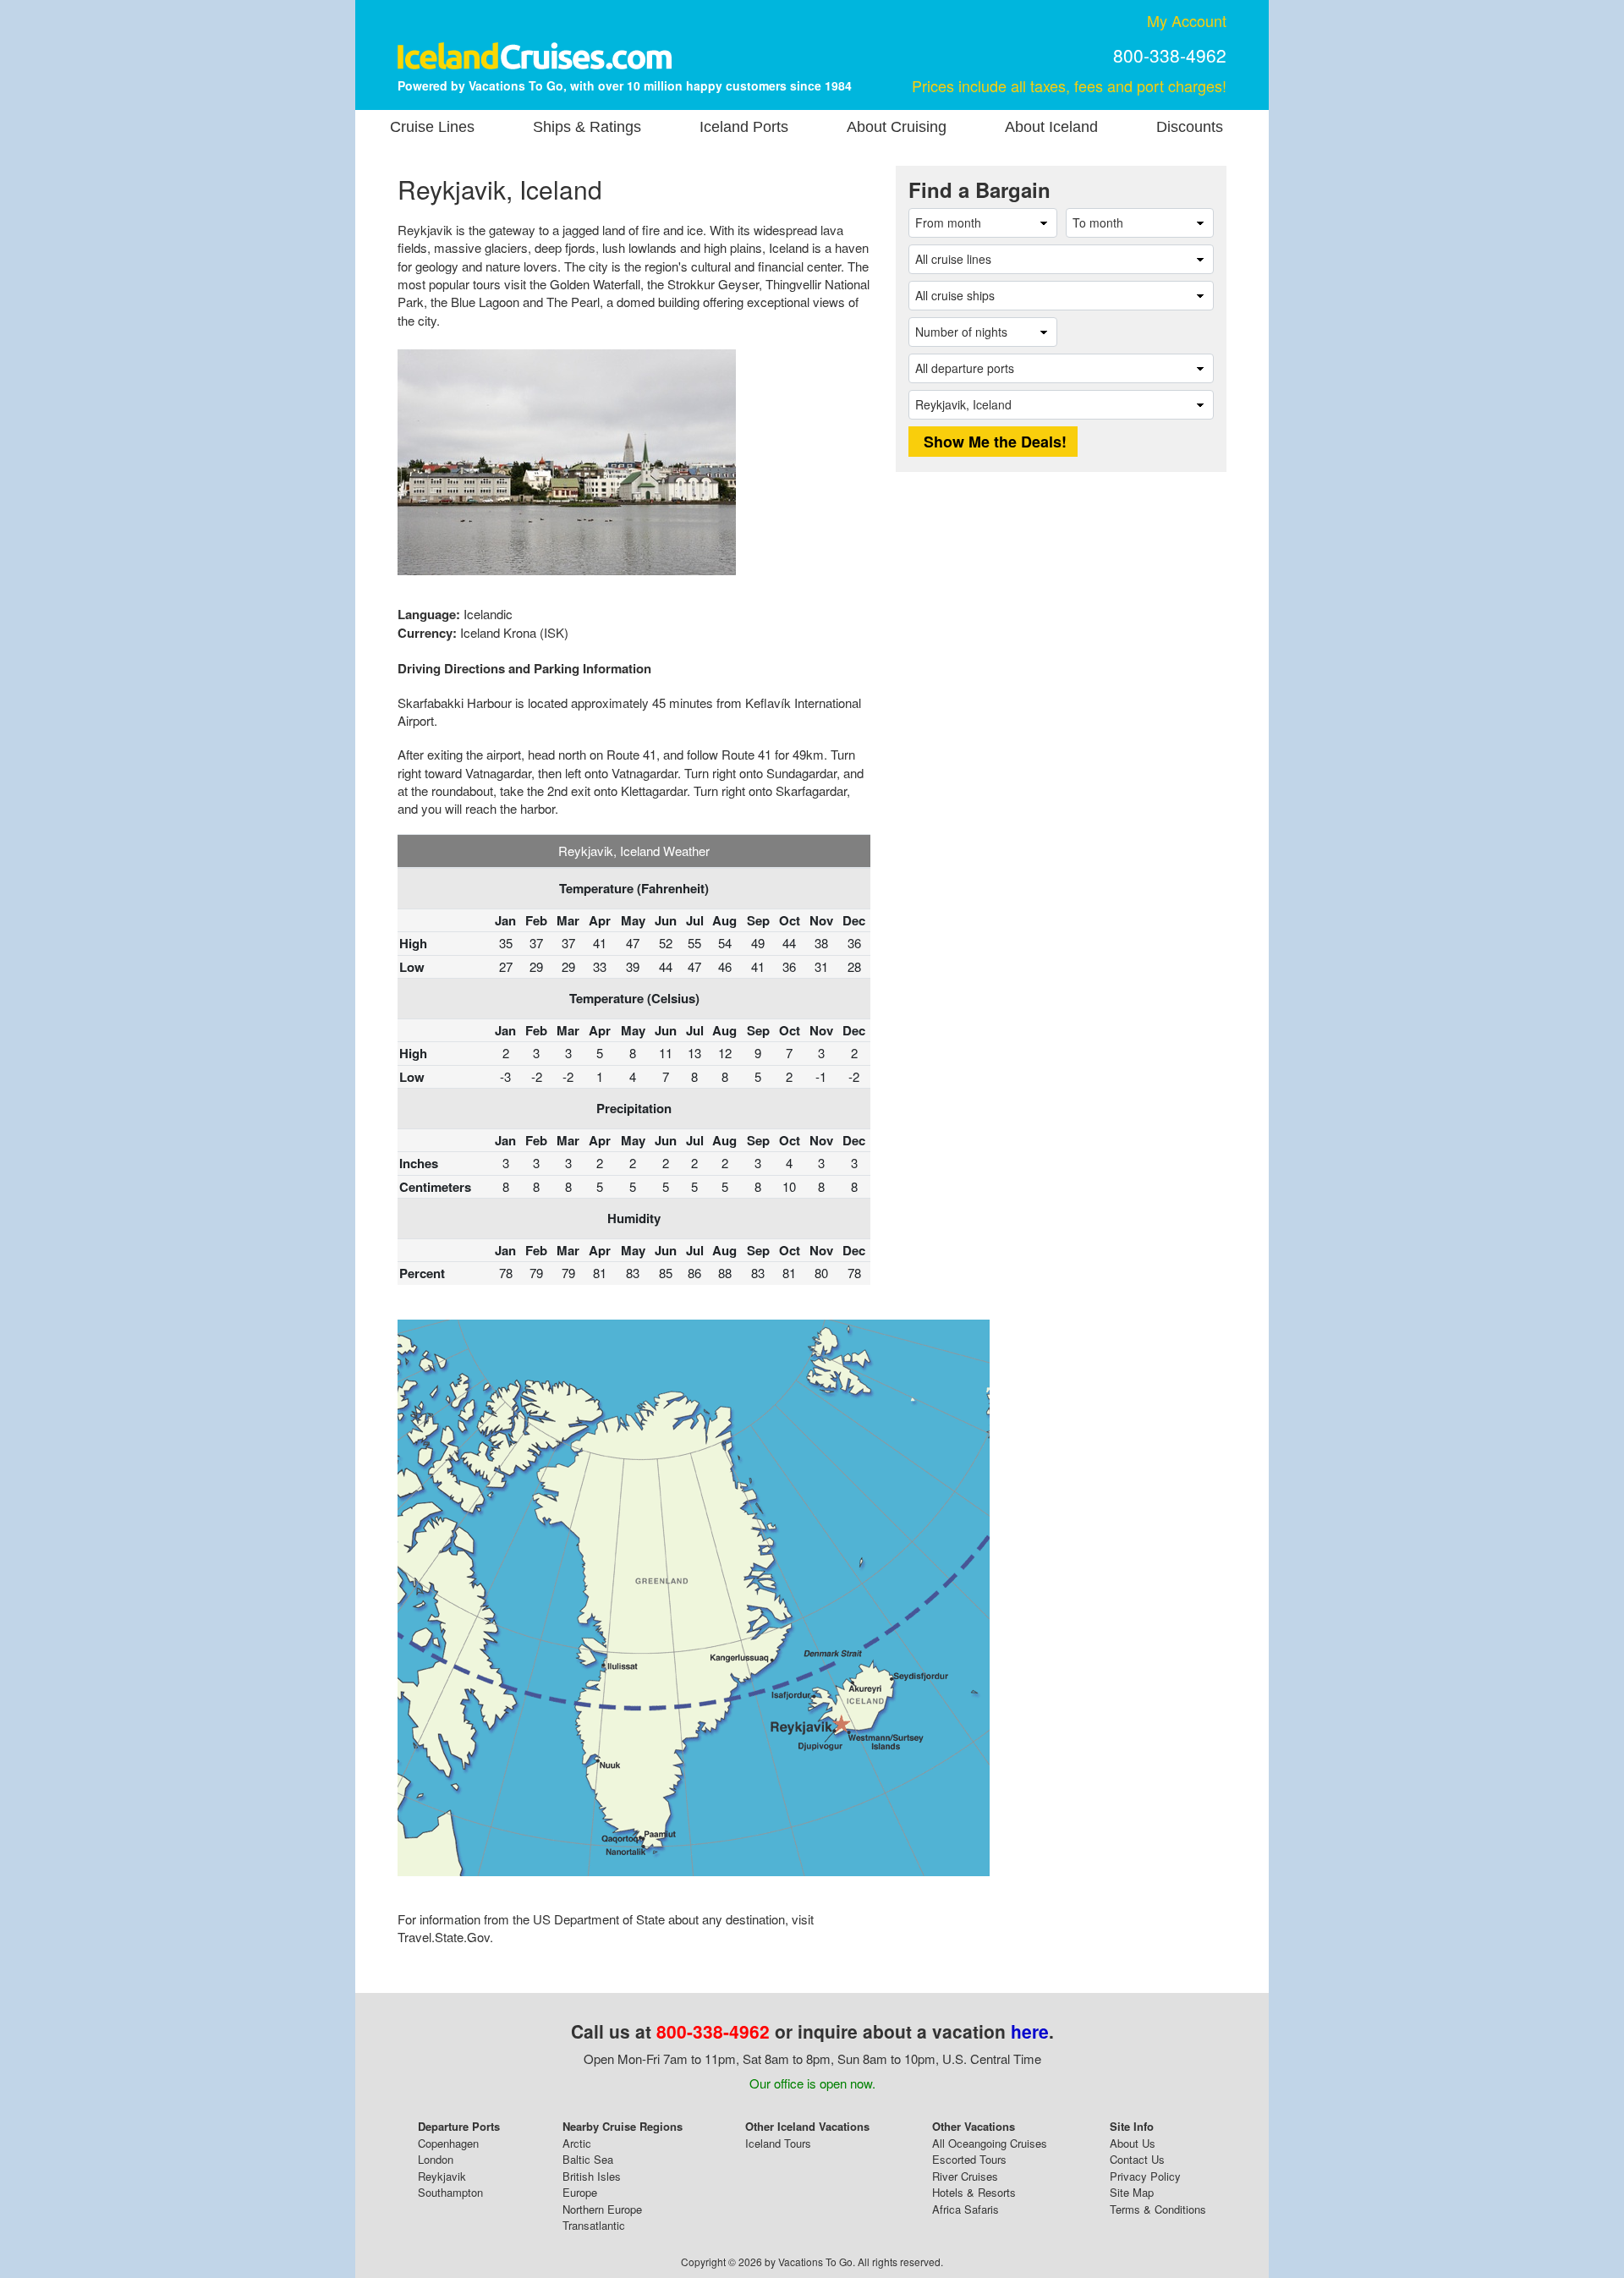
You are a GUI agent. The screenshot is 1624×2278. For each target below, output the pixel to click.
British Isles (592, 2176)
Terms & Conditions (1158, 2209)
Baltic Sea (588, 2159)
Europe (580, 2192)
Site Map (1132, 2192)
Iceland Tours (778, 2143)
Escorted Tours (969, 2159)
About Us (1133, 2143)
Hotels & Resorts (974, 2192)
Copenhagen (448, 2143)
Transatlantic (594, 2225)
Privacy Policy (1145, 2176)
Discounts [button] (1190, 127)
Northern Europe (602, 2209)
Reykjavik (442, 2176)
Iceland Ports (744, 127)
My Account (1187, 20)
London (436, 2159)
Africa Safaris (966, 2209)
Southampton (450, 2192)
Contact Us (1137, 2159)
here (1030, 2031)
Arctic (577, 2143)
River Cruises (965, 2176)
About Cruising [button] (897, 127)
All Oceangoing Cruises (990, 2143)
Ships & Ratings (587, 127)
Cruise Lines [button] (432, 127)
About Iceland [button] (1051, 127)
